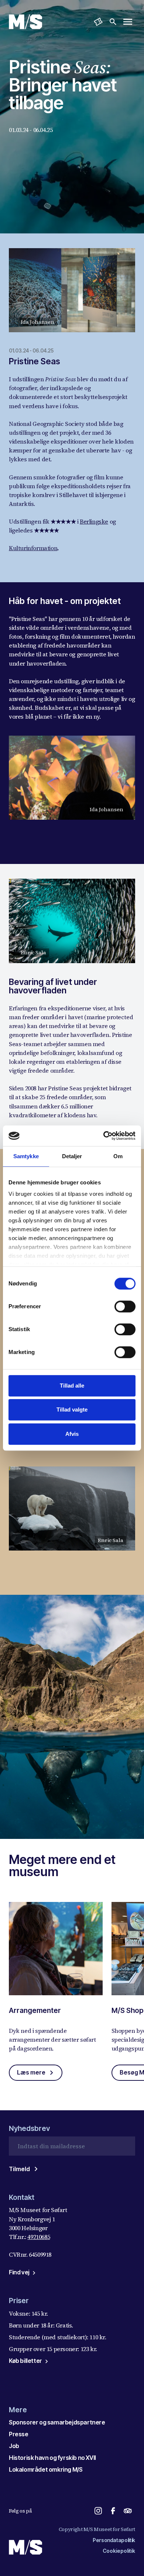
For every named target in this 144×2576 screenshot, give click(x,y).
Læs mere (31, 2072)
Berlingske (94, 521)
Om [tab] (118, 1156)
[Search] (113, 22)
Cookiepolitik (119, 2551)
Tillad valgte (72, 1409)
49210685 (39, 2237)
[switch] (125, 1306)
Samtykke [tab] (26, 1156)
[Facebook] (113, 2511)
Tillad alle (72, 1386)
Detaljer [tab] (72, 1156)
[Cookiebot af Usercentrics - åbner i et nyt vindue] (104, 1136)
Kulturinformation (33, 548)
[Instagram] (98, 2511)
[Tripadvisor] (128, 2511)
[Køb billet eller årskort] (98, 22)
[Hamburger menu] (128, 22)
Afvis (72, 1434)
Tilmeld (19, 2169)
